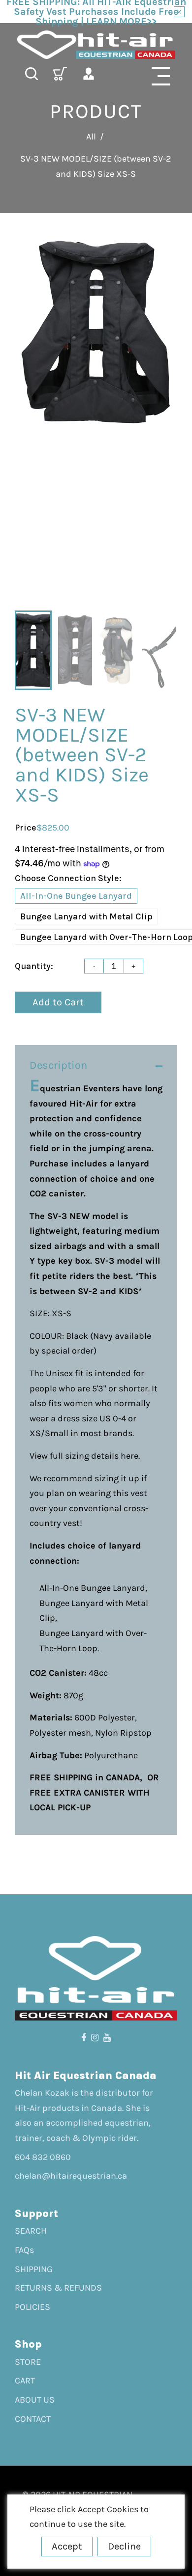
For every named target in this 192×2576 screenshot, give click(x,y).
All (91, 137)
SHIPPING (34, 2269)
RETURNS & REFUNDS (58, 2288)
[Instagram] (95, 2038)
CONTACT (33, 2419)
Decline (124, 2546)
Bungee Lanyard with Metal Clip (86, 916)
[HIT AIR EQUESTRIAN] (96, 45)
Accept (67, 2546)
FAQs (24, 2250)
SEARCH (31, 2231)
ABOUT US (35, 2400)
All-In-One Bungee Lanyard (76, 896)
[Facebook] (84, 2038)
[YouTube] (107, 2038)
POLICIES (32, 2307)
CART (25, 2381)
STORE (28, 2362)
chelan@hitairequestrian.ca (71, 2176)
